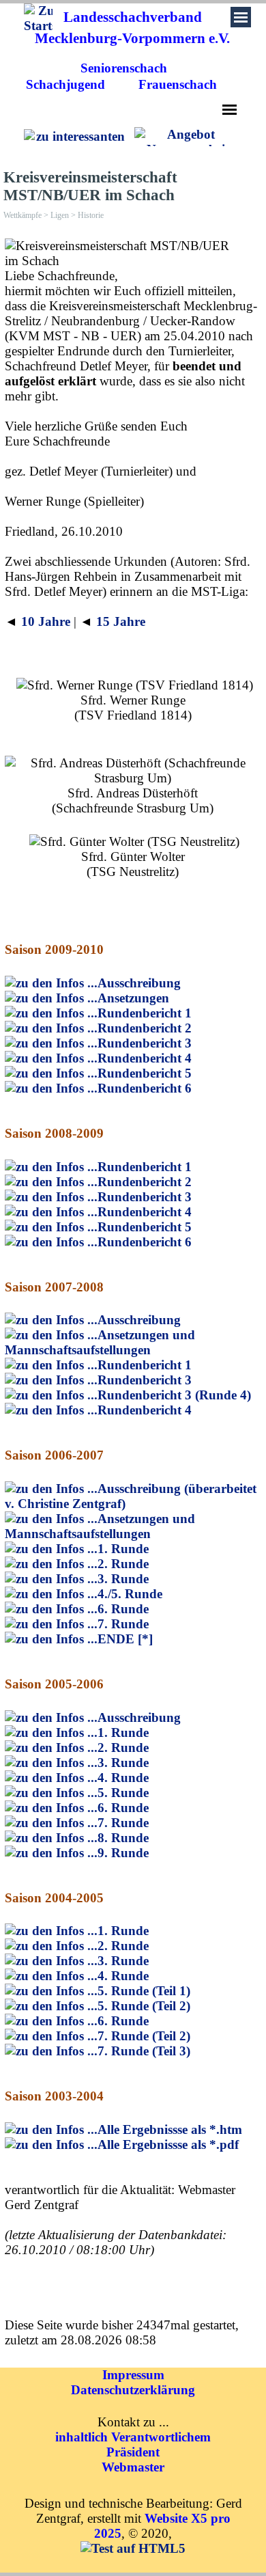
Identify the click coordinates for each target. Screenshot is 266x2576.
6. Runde (123, 1609)
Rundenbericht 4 (145, 1058)
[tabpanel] (132, 28)
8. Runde (123, 1838)
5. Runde (123, 1793)
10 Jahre (46, 621)
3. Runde (123, 1579)
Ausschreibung (139, 983)
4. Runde (123, 1778)
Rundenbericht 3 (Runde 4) (174, 1395)
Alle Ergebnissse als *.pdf (168, 2145)
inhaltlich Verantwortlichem (133, 2437)
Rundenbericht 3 (145, 1043)
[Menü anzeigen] (230, 110)
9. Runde (123, 1853)
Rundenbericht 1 (145, 1013)
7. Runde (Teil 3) (144, 2051)
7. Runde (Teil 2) (144, 2036)
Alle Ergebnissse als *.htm (170, 2129)
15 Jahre (121, 621)
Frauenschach (178, 84)
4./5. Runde (130, 1594)
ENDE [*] (125, 1639)
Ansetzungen (133, 998)
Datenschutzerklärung (133, 2390)
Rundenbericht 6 (145, 1088)
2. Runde (123, 1564)
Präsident (133, 2452)
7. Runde (123, 1624)
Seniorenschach (124, 68)
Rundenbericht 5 (145, 1073)
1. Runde (123, 1549)
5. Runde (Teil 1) (144, 1991)
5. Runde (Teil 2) (144, 2006)
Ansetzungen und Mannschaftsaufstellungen (100, 1342)
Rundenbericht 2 (145, 1028)
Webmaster (133, 2467)
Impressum (133, 2375)
